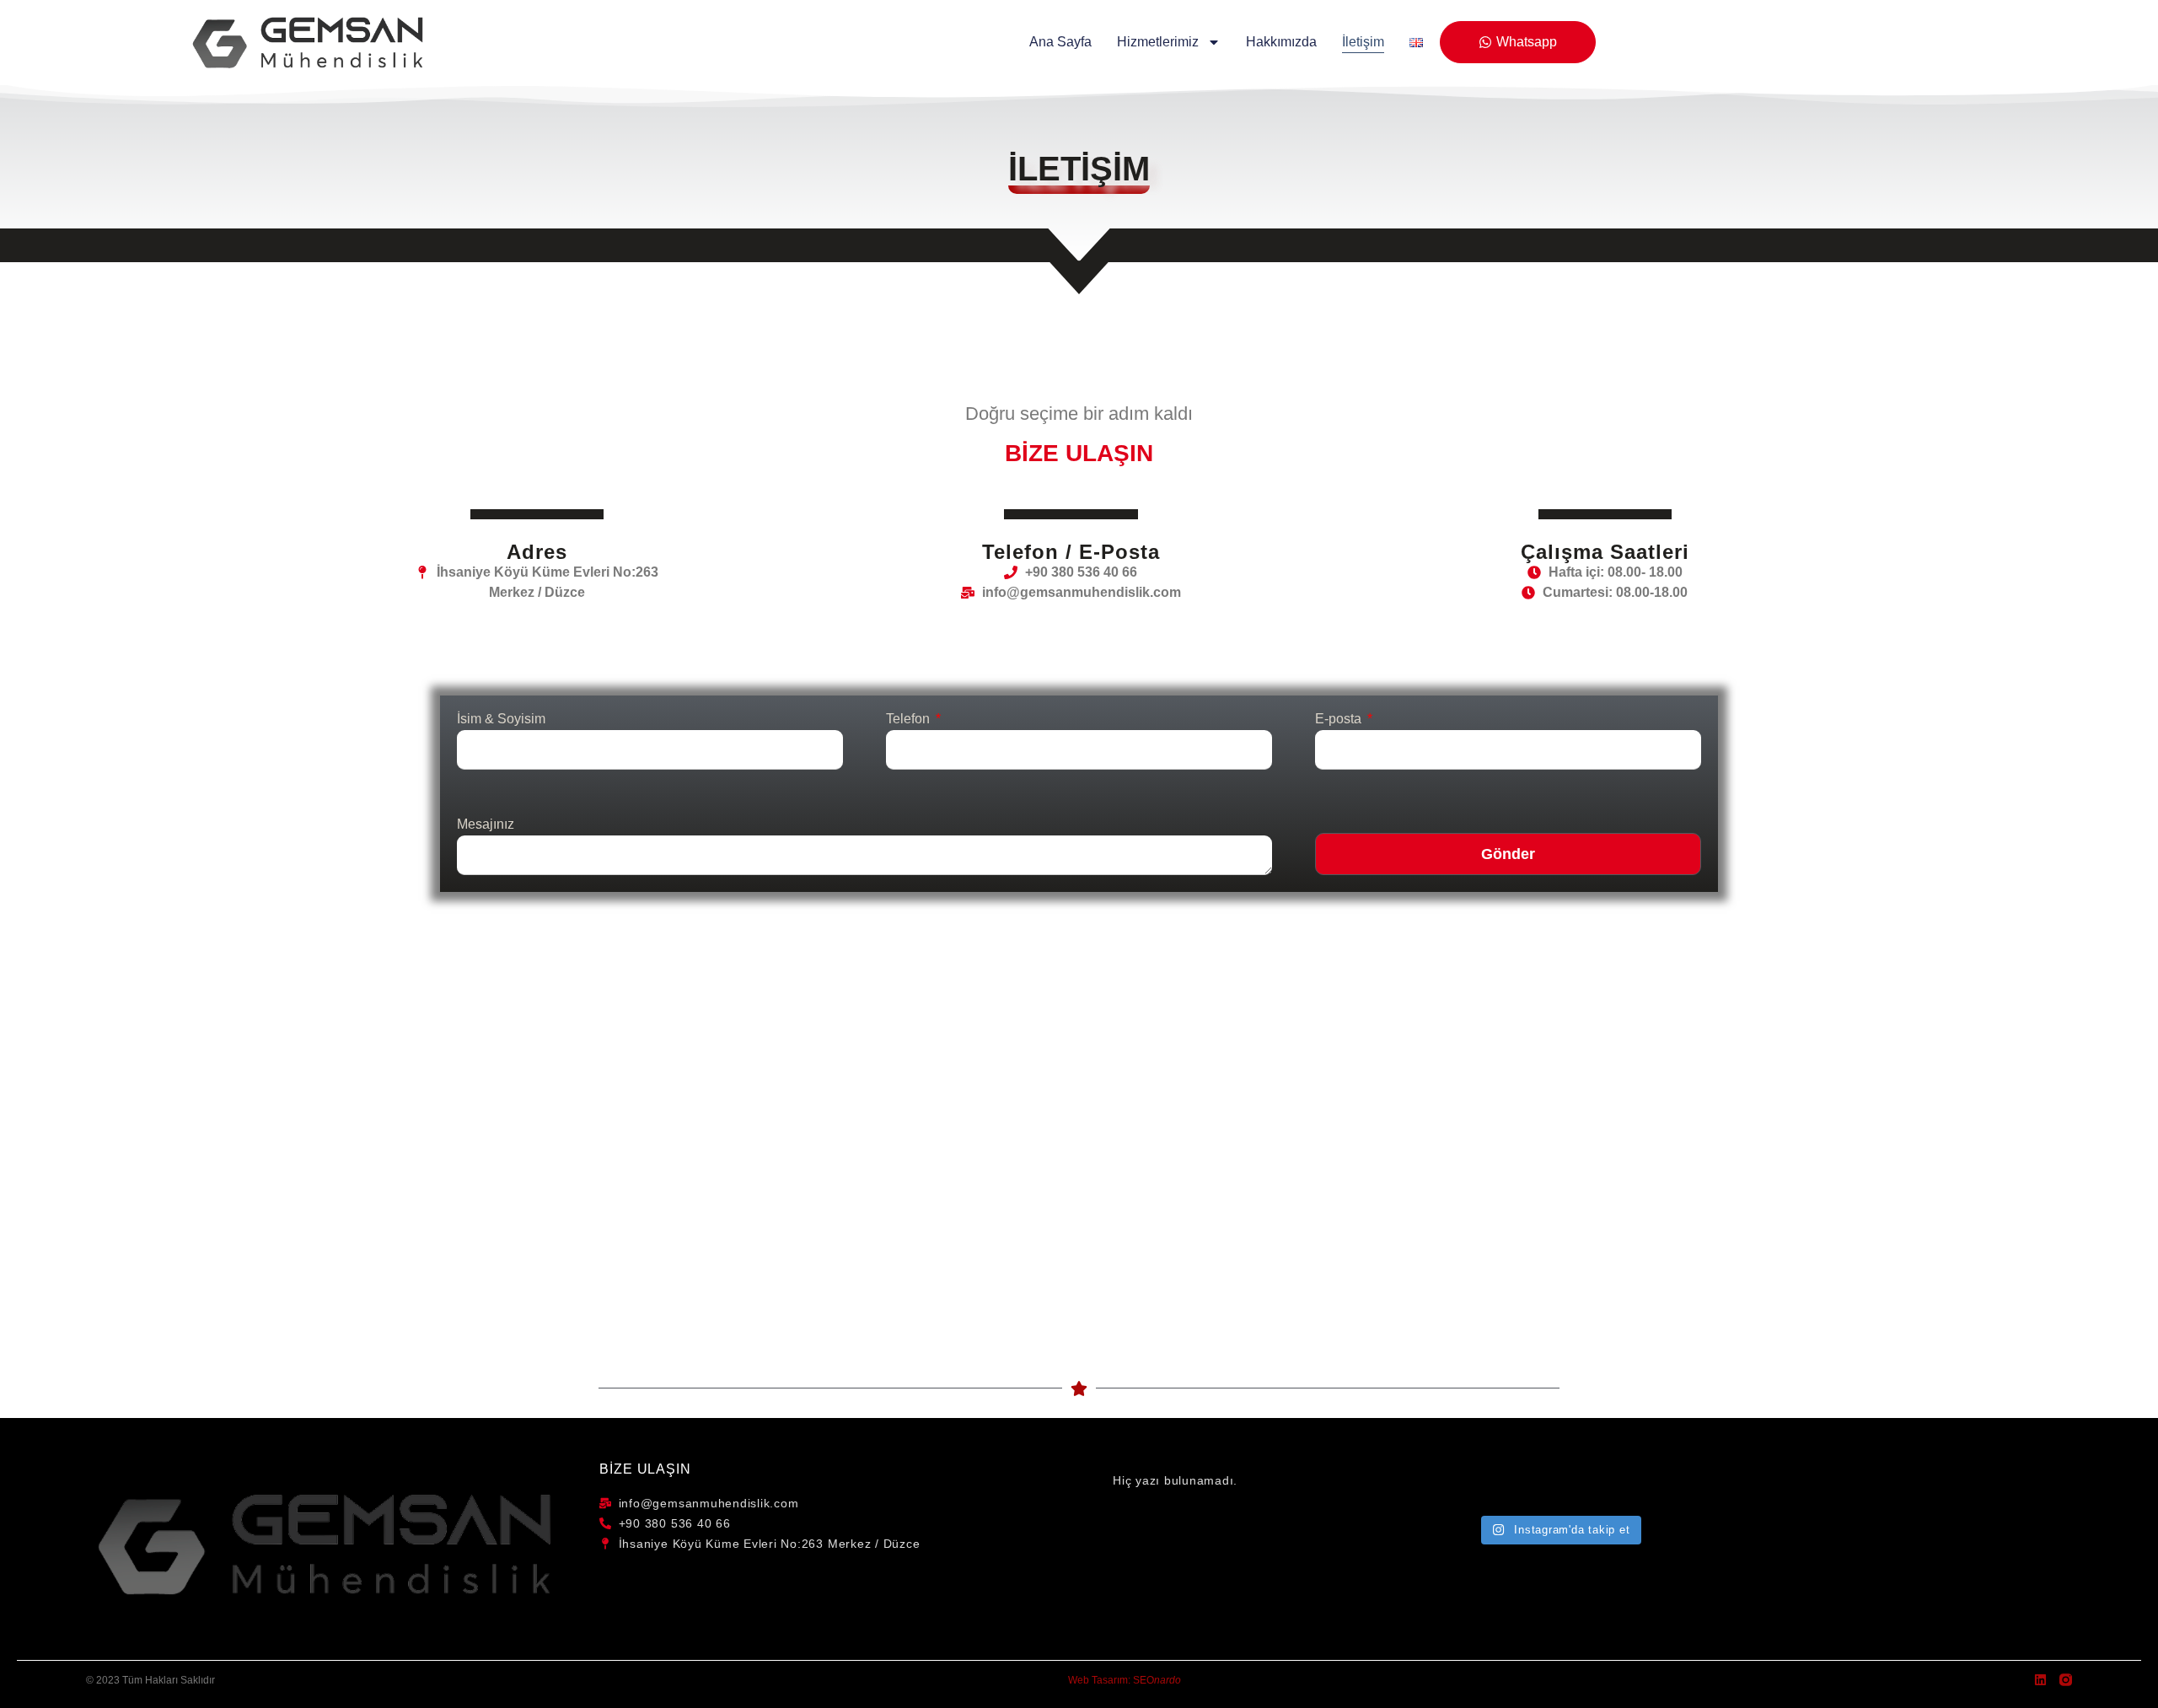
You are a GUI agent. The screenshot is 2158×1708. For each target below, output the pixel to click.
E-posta (1340, 719)
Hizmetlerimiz (1158, 42)
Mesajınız (486, 824)
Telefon (910, 719)
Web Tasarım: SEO (1125, 1680)
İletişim (1363, 42)
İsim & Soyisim (501, 719)
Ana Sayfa (1060, 42)
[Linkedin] (2040, 1680)
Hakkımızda (1281, 42)
